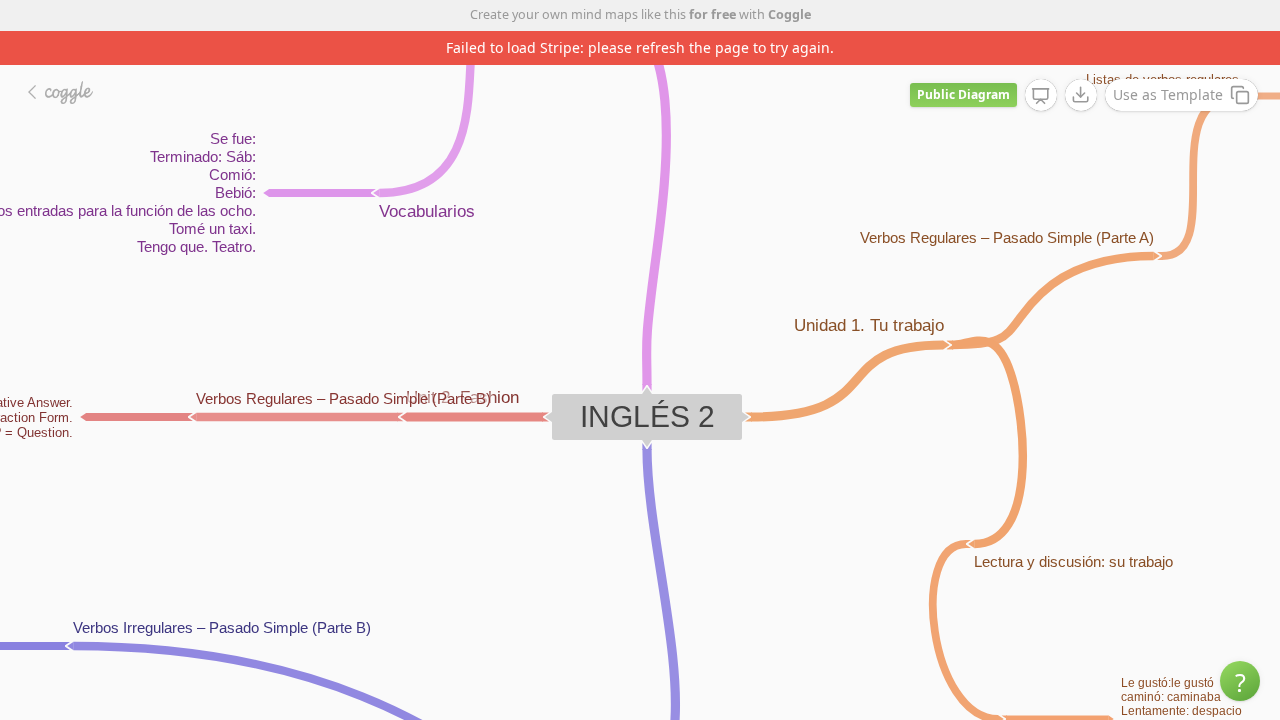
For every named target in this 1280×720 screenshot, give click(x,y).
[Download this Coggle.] (1081, 95)
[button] (1240, 681)
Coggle (789, 14)
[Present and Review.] (1041, 96)
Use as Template (1168, 94)
